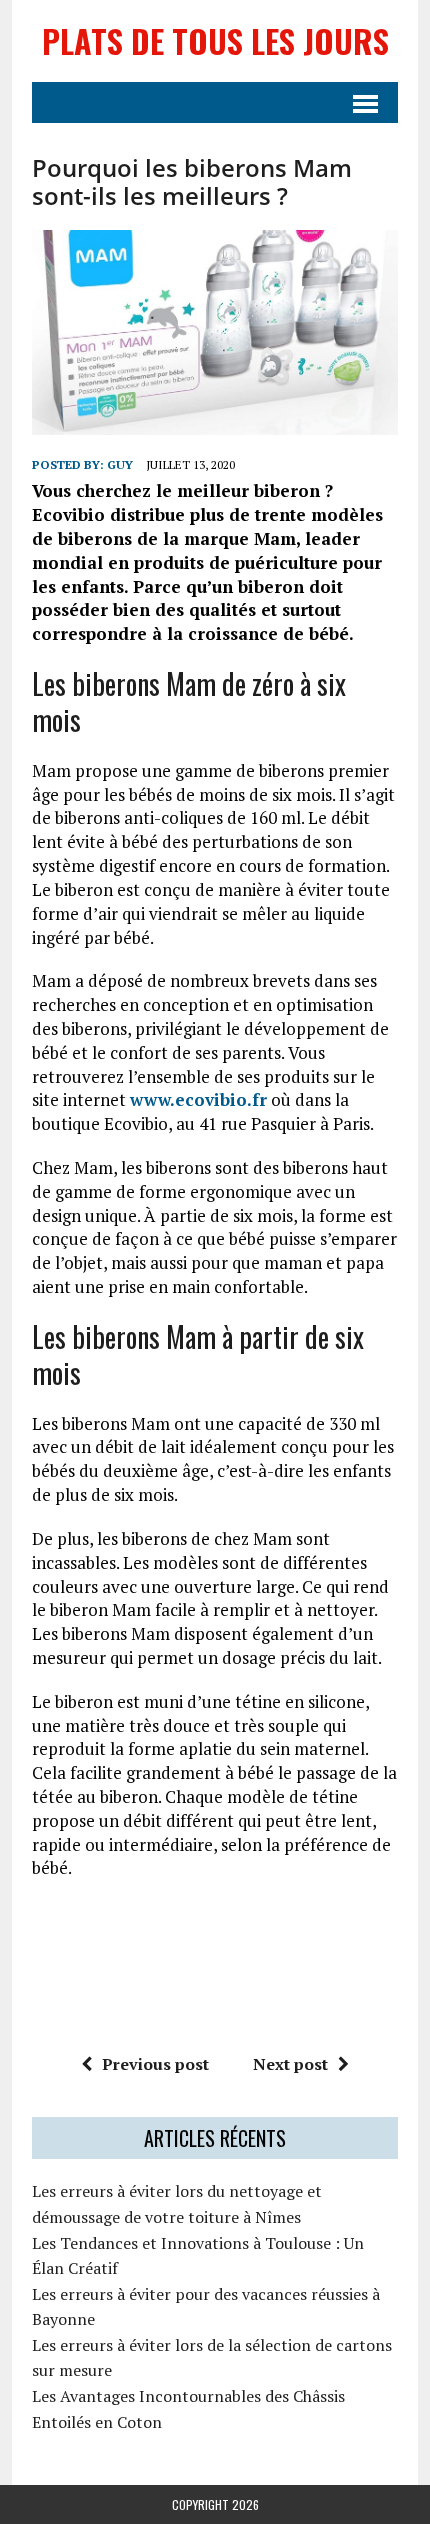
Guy (120, 464)
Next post (290, 2064)
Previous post (155, 2064)
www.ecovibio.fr (198, 1099)
